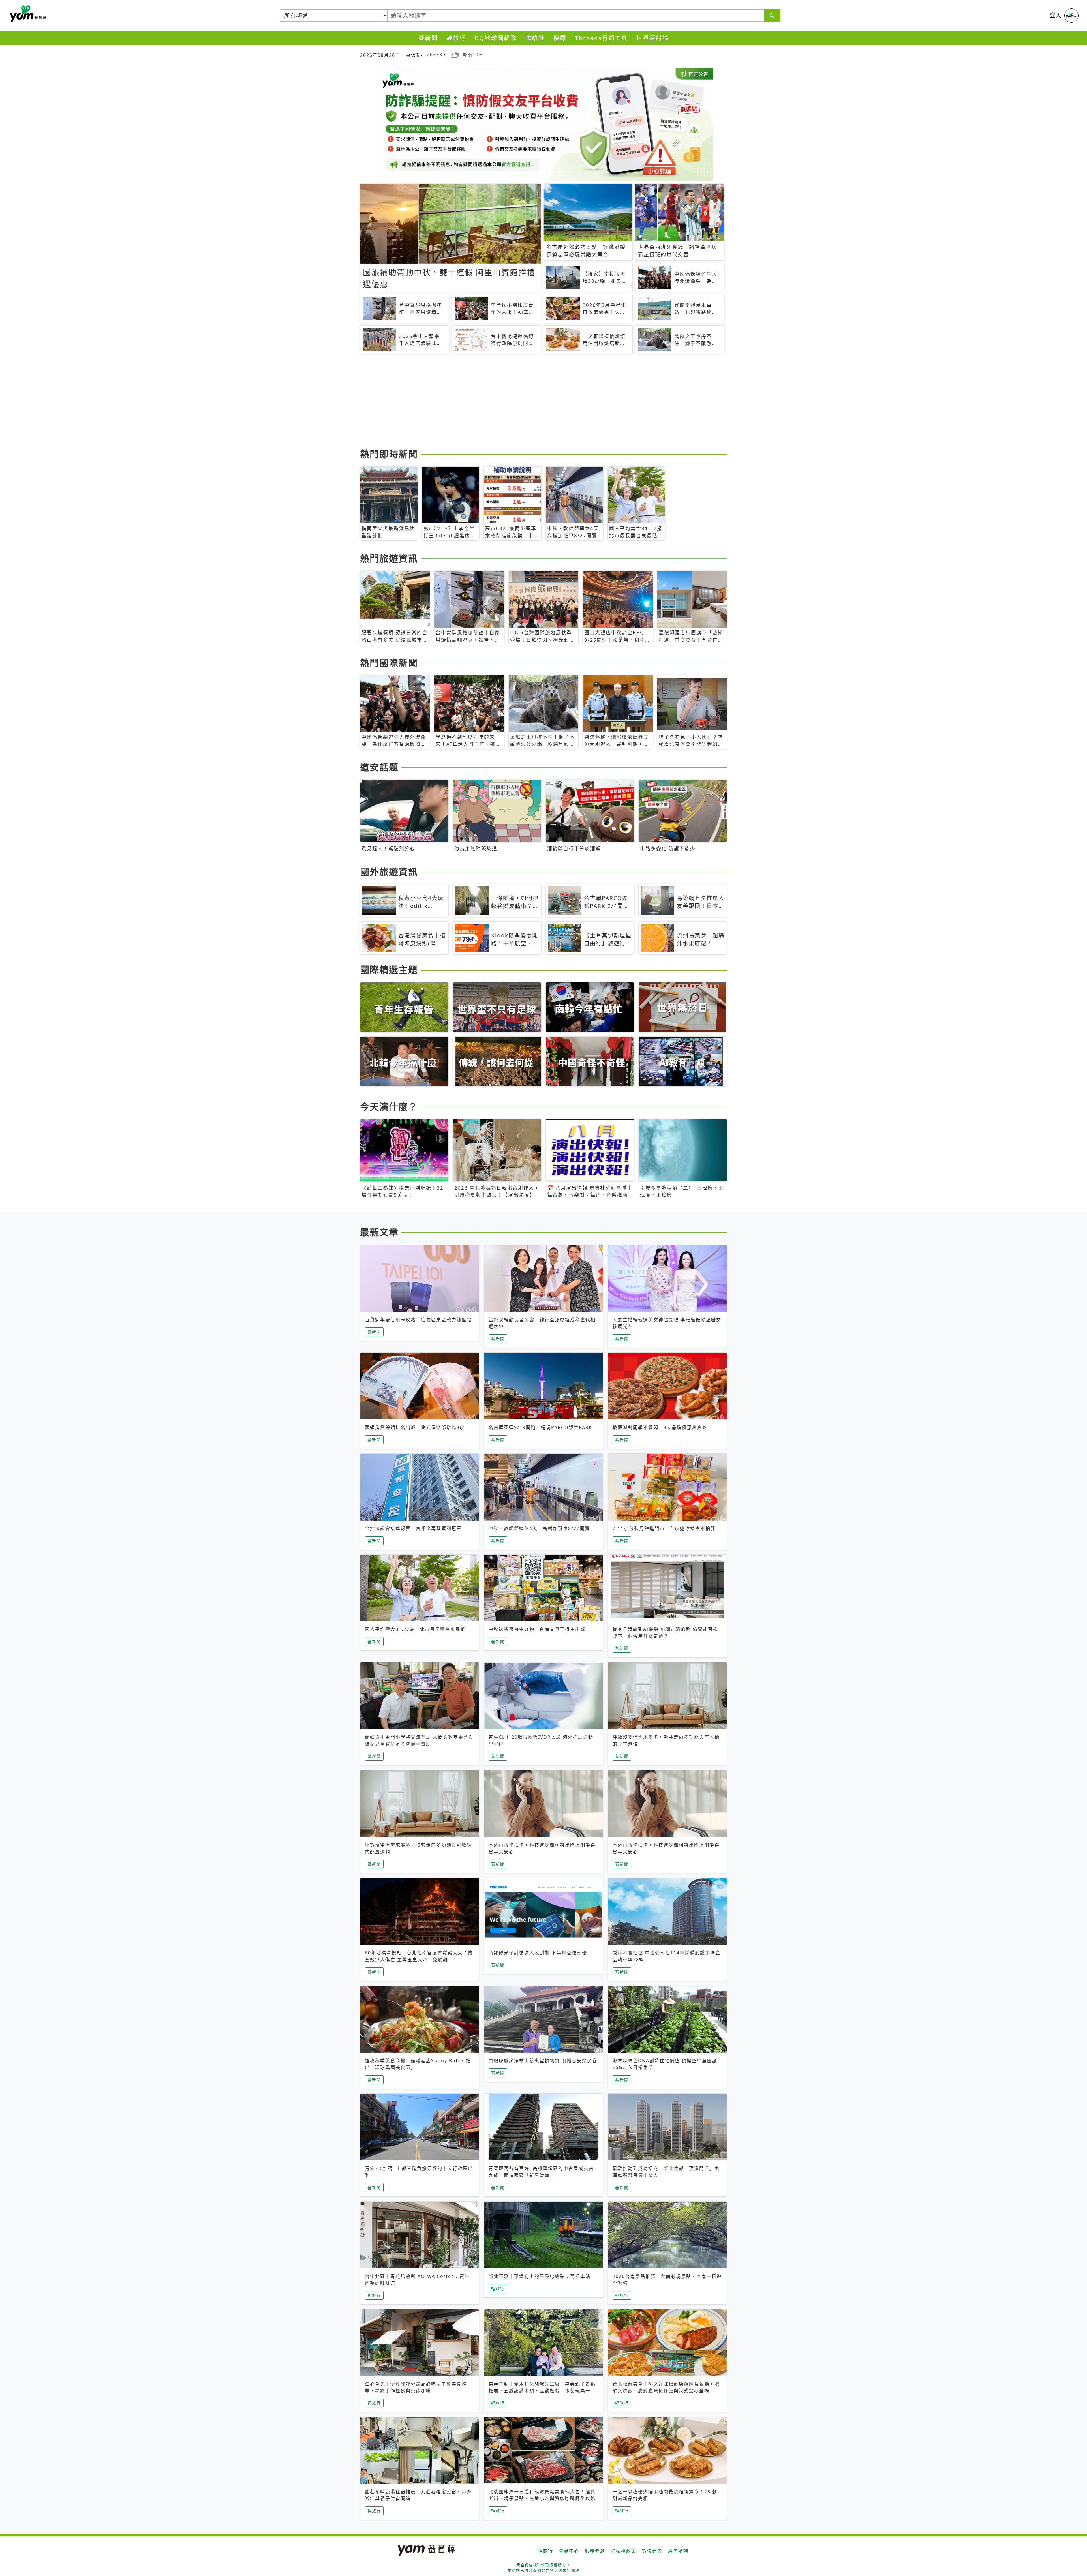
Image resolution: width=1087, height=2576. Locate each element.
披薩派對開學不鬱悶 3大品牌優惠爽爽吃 (660, 1427)
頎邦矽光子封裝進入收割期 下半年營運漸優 (538, 1953)
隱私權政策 (624, 2551)
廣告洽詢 (678, 2551)
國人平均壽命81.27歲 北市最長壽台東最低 (415, 1629)
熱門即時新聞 (389, 454)
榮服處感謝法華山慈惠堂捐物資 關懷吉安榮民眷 (543, 2061)
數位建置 (652, 2551)
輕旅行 (456, 38)
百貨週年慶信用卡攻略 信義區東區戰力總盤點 (418, 1320)
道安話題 (379, 767)
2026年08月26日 (380, 55)
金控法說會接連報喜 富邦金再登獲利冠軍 (413, 1528)
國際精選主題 (389, 970)
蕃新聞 (428, 38)
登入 (1056, 15)
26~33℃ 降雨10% (455, 55)
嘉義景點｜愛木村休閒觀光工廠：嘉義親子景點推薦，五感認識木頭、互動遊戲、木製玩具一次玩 (542, 2391)
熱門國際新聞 (389, 663)
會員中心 (569, 2551)
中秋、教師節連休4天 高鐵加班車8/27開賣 (539, 1528)
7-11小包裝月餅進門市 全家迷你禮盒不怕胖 (664, 1528)
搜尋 (560, 38)
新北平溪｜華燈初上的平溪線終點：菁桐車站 (540, 2276)
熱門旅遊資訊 (389, 558)
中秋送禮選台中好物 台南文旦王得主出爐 (537, 1629)
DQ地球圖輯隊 (496, 38)
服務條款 (595, 2551)
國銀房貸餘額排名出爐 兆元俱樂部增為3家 (415, 1427)
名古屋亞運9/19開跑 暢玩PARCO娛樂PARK (540, 1427)
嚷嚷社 (535, 38)
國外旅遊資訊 (389, 872)
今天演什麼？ (389, 1107)
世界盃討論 (653, 38)
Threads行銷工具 (601, 38)
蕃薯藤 (27, 14)
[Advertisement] (530, 402)
